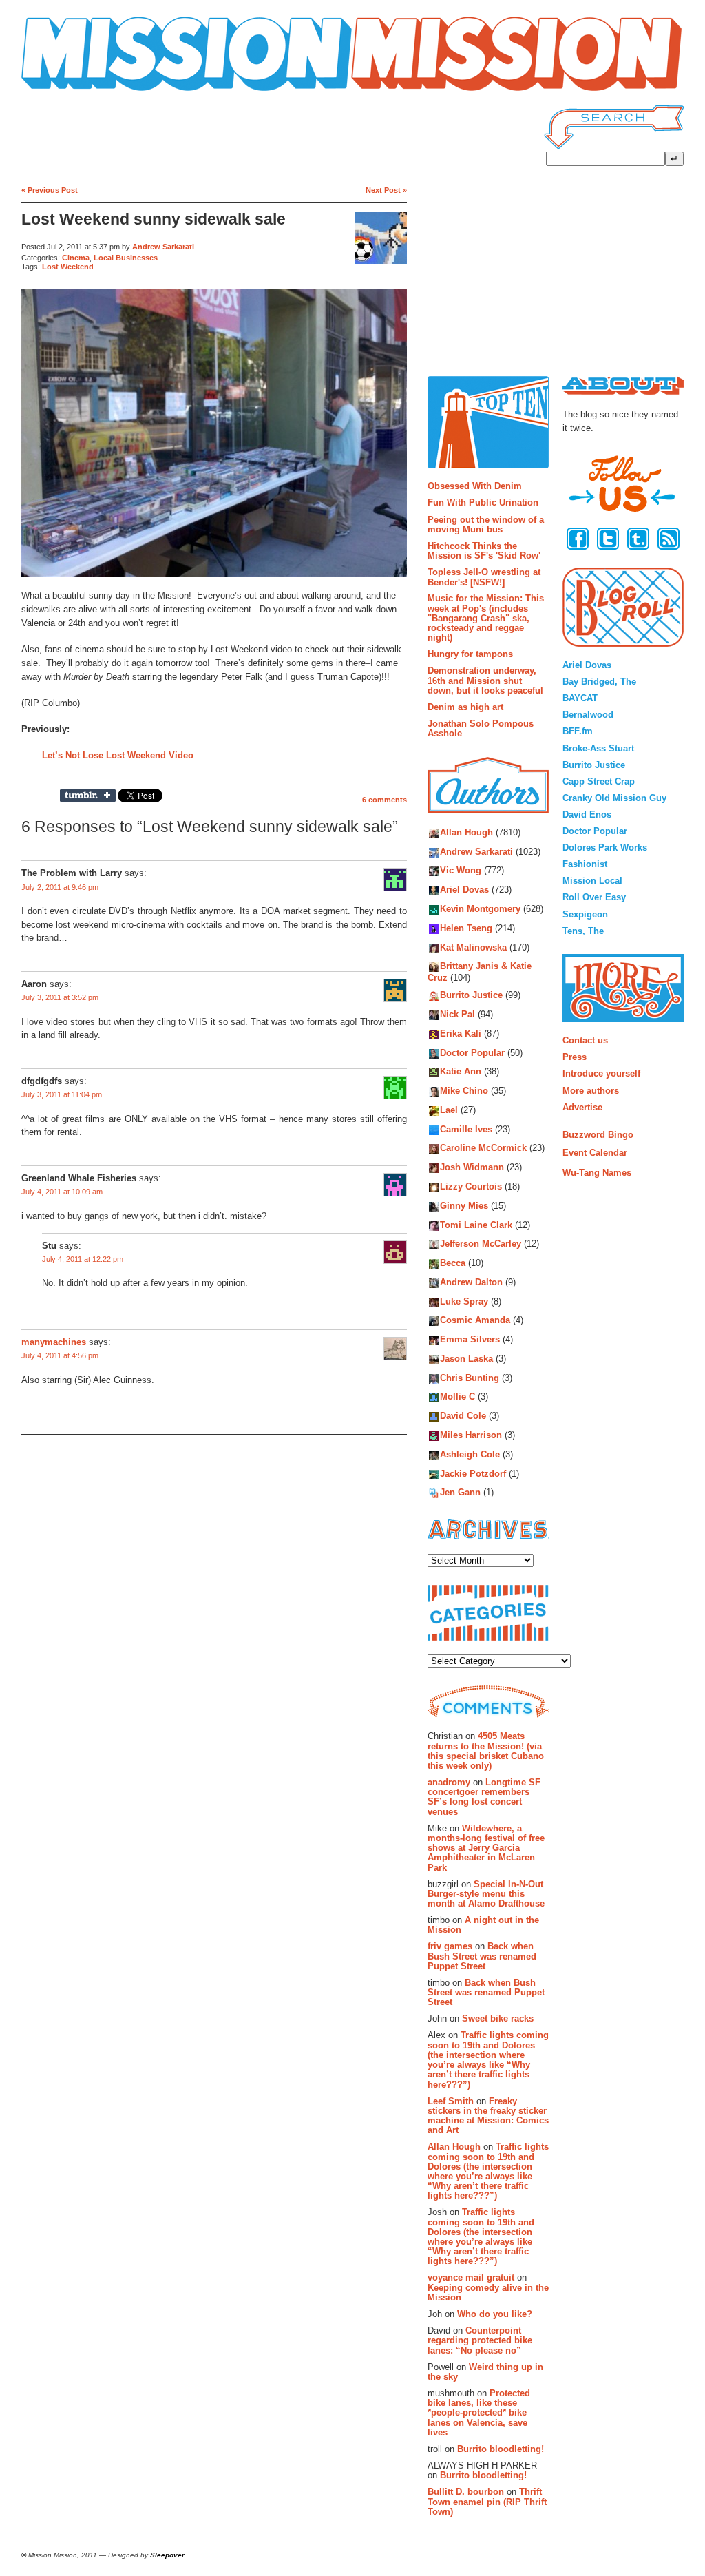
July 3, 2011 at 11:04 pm (62, 1094)
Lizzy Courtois (471, 1186)
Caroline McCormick (483, 1149)
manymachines (54, 1342)
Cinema (76, 258)
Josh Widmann (472, 1168)
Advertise (582, 1107)
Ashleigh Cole (470, 1454)
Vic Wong (461, 871)
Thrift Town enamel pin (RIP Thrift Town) (487, 2502)
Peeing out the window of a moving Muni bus (486, 524)
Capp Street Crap (599, 781)
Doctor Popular (472, 1053)
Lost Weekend (68, 267)
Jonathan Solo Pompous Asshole (481, 728)
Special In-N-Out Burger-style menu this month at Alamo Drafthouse (486, 1894)
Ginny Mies (464, 1206)
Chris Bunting (470, 1378)
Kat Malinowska (473, 947)
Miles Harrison (471, 1435)
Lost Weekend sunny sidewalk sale (154, 219)
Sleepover (167, 2555)
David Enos (587, 814)
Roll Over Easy (594, 897)
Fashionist (585, 864)
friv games (450, 1946)
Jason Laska (466, 1359)
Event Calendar (595, 1153)
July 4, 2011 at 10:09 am (62, 1192)
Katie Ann (461, 1072)
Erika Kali (461, 1033)
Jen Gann (460, 1493)
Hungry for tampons (470, 654)
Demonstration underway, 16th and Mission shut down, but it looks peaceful (485, 681)
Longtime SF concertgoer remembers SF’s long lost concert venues (484, 1797)
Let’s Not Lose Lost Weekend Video (118, 755)
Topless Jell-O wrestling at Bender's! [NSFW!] (484, 577)
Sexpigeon (585, 914)
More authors (591, 1091)
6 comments (385, 800)
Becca (453, 1264)
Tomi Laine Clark (476, 1225)
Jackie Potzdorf (473, 1474)
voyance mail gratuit (471, 2277)
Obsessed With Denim (475, 486)
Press (575, 1057)
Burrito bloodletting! (501, 2449)
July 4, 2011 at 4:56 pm (60, 1355)
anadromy (449, 1782)
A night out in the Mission (483, 1925)
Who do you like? (495, 2314)
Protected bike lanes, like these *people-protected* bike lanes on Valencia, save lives (479, 2413)
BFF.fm (578, 731)
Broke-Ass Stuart (598, 748)
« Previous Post (50, 190)
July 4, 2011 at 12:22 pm (83, 1259)
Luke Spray (464, 1301)
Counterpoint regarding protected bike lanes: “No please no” (480, 2340)
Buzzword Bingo (598, 1135)
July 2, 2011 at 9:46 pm (60, 887)
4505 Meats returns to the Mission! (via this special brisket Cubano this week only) (486, 1751)
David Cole (463, 1416)
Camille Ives (466, 1129)
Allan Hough (466, 832)
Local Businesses (126, 258)
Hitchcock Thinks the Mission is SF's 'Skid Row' (484, 551)
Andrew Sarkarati (163, 247)
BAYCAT (580, 698)
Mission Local (592, 881)
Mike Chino (464, 1091)
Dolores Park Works (605, 848)
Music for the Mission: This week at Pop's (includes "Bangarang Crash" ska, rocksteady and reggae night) (486, 618)
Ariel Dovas (464, 890)
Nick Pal (457, 1015)
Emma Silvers (470, 1340)
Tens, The (583, 931)
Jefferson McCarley (481, 1244)
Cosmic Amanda (475, 1321)
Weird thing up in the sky (485, 2372)
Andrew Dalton (471, 1282)
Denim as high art (465, 707)
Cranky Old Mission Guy (614, 798)
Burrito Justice (471, 996)
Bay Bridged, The (599, 682)
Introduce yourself (601, 1073)
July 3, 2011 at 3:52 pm (60, 997)
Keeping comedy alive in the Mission (488, 2293)
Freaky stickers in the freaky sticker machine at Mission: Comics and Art (488, 2116)
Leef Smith (451, 2101)
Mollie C (457, 1397)
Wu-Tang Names (597, 1173)
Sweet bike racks (498, 2018)
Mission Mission (60, 91)
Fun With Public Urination (483, 502)
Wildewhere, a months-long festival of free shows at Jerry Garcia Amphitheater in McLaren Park (486, 1848)
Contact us (585, 1040)
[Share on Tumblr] (88, 796)
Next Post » (386, 190)
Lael (449, 1110)
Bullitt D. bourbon (466, 2492)
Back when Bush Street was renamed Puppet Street (482, 1956)
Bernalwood (588, 715)
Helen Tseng (466, 928)
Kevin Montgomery (480, 909)
